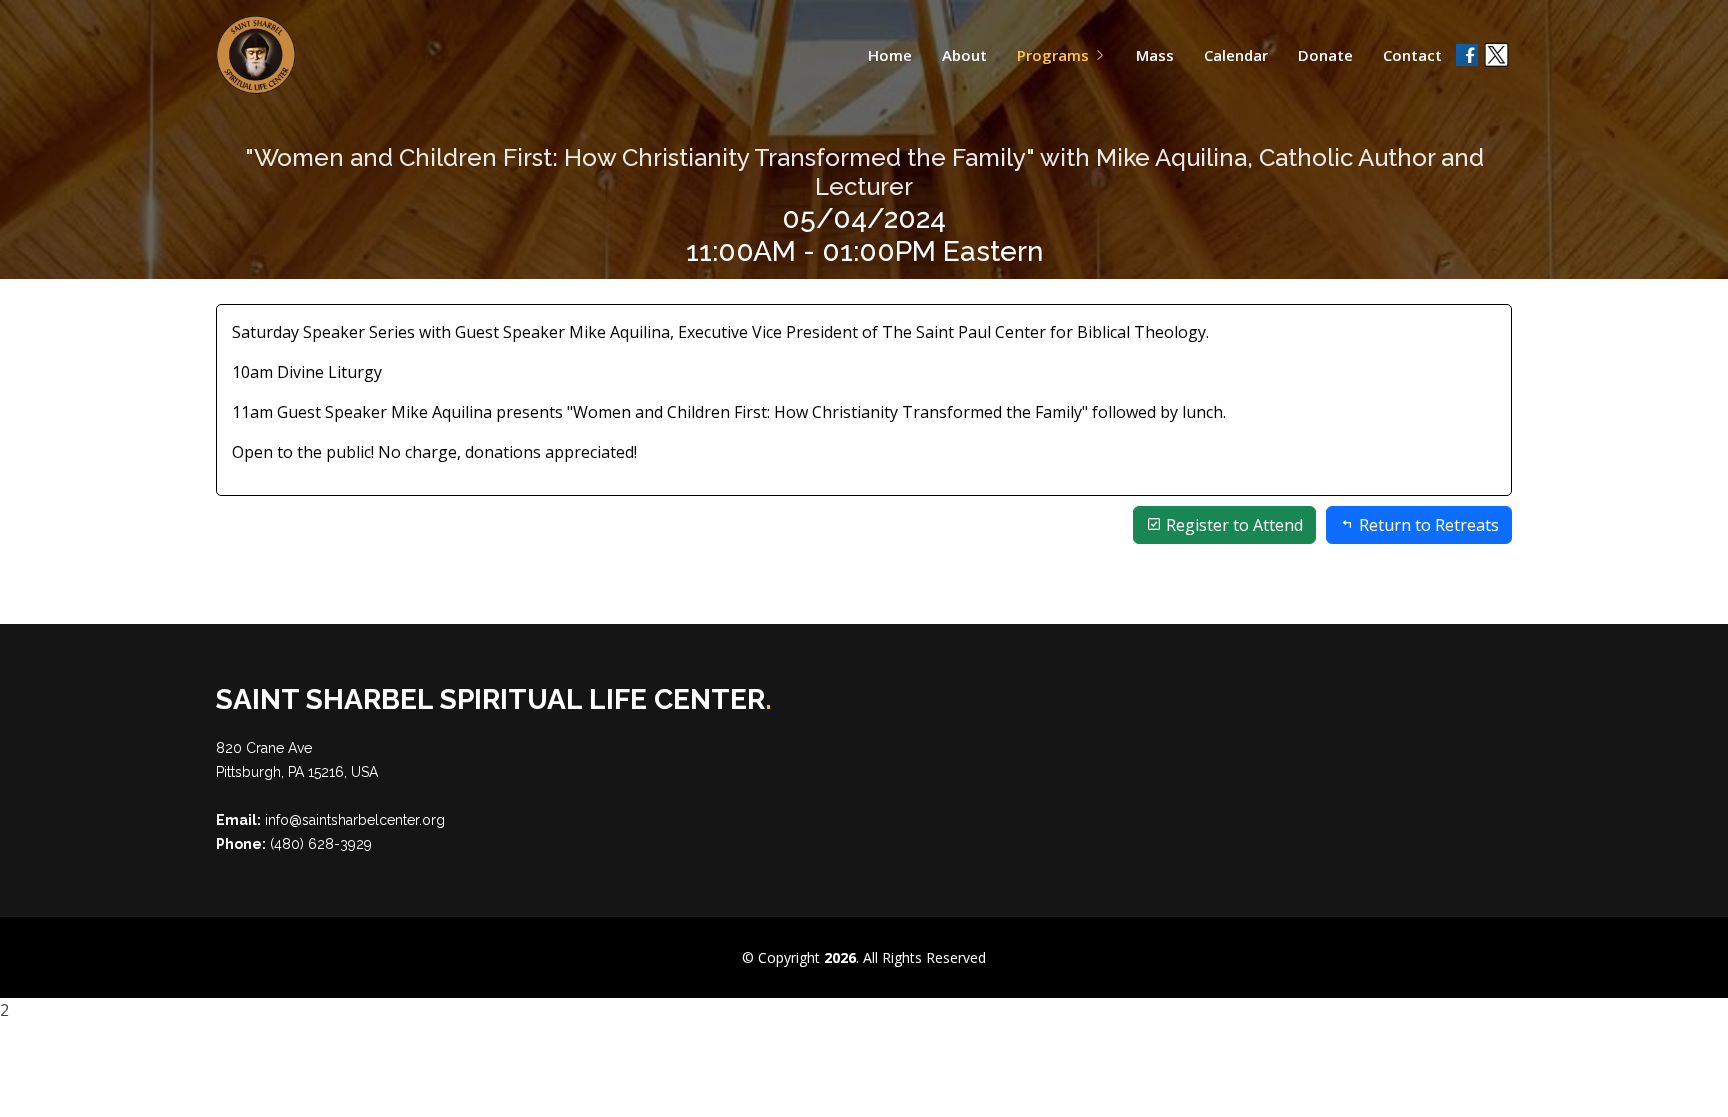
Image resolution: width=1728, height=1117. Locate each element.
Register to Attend (1232, 525)
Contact (1412, 55)
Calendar (1236, 55)
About (964, 55)
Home (890, 55)
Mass (1155, 55)
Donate (1325, 55)
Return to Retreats (1427, 525)
